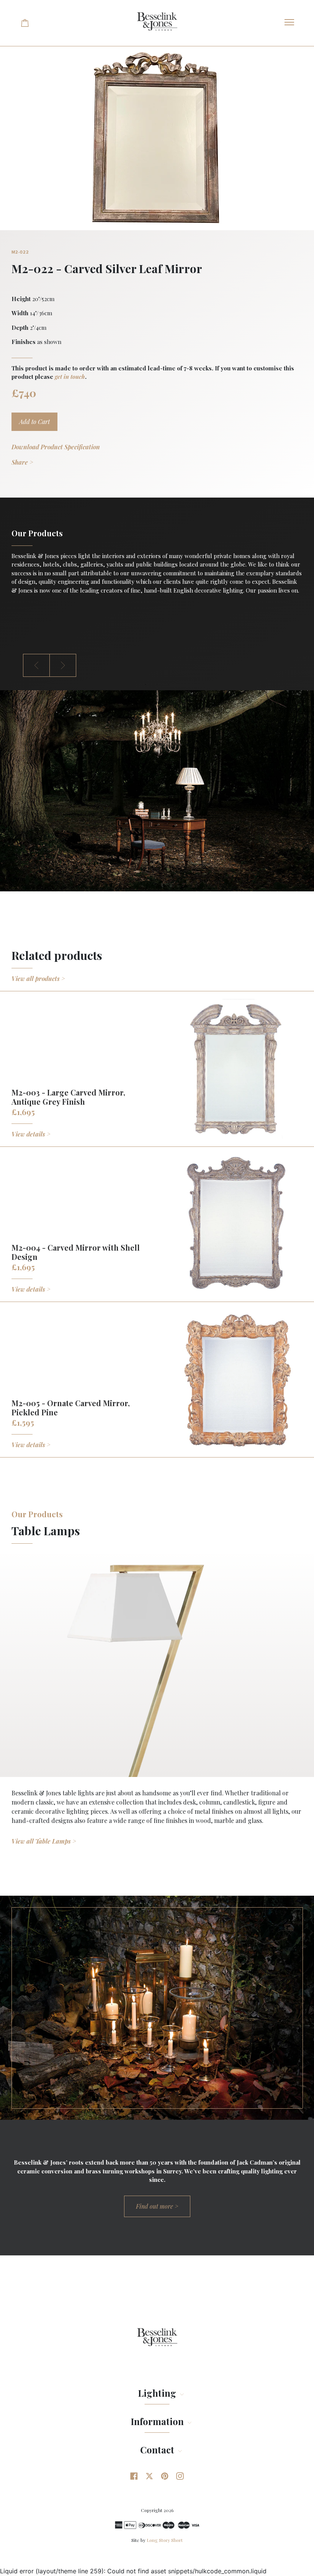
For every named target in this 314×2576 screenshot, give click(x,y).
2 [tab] (157, 685)
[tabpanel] (157, 563)
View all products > (38, 978)
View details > (31, 1134)
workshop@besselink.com (47, 628)
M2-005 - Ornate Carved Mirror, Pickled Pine (71, 1408)
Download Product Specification (56, 447)
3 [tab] (168, 685)
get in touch (70, 377)
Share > (22, 462)
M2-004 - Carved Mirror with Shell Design (76, 1252)
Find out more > (157, 2206)
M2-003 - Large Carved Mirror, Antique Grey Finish (68, 1097)
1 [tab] (146, 685)
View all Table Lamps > (44, 1841)
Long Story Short (165, 2540)
